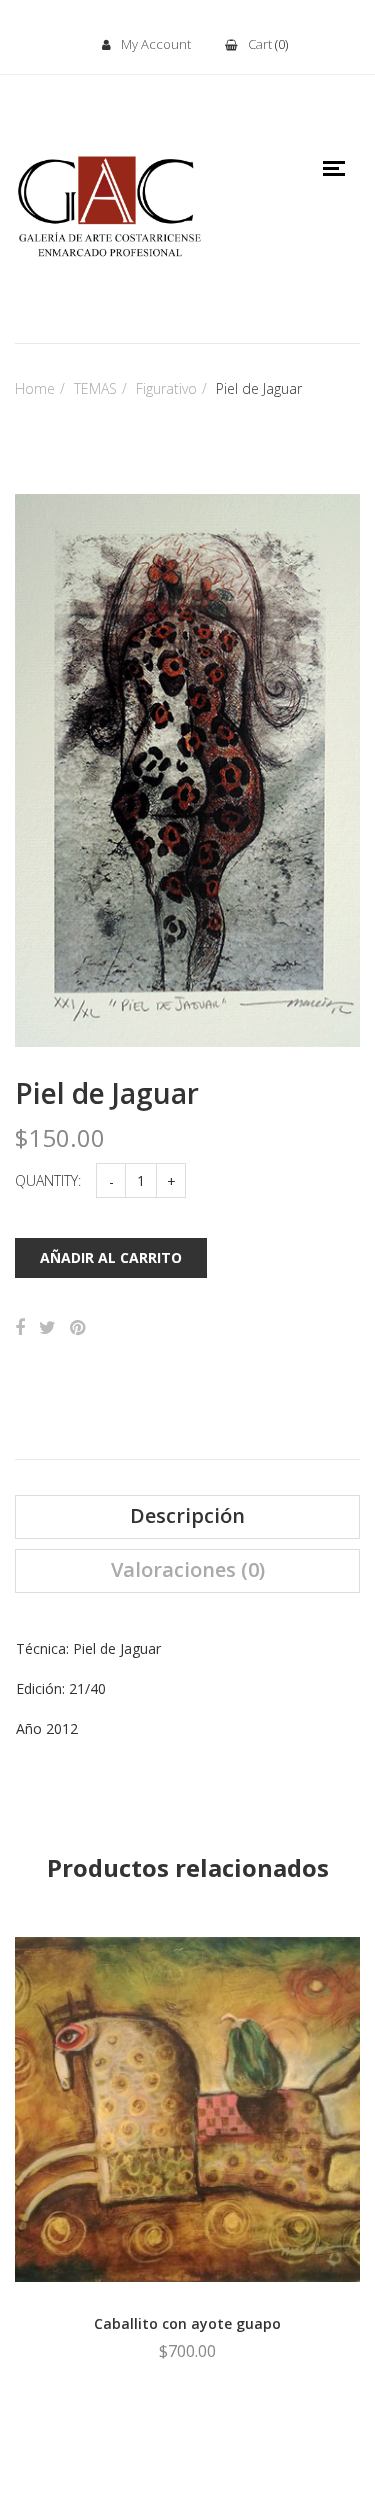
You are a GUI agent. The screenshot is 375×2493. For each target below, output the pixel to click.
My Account (156, 44)
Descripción (187, 1516)
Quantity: (48, 1180)
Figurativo (166, 388)
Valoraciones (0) (188, 1570)
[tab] (187, 1517)
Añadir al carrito (111, 1257)
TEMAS (95, 388)
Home (35, 388)
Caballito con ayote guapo (187, 2323)
